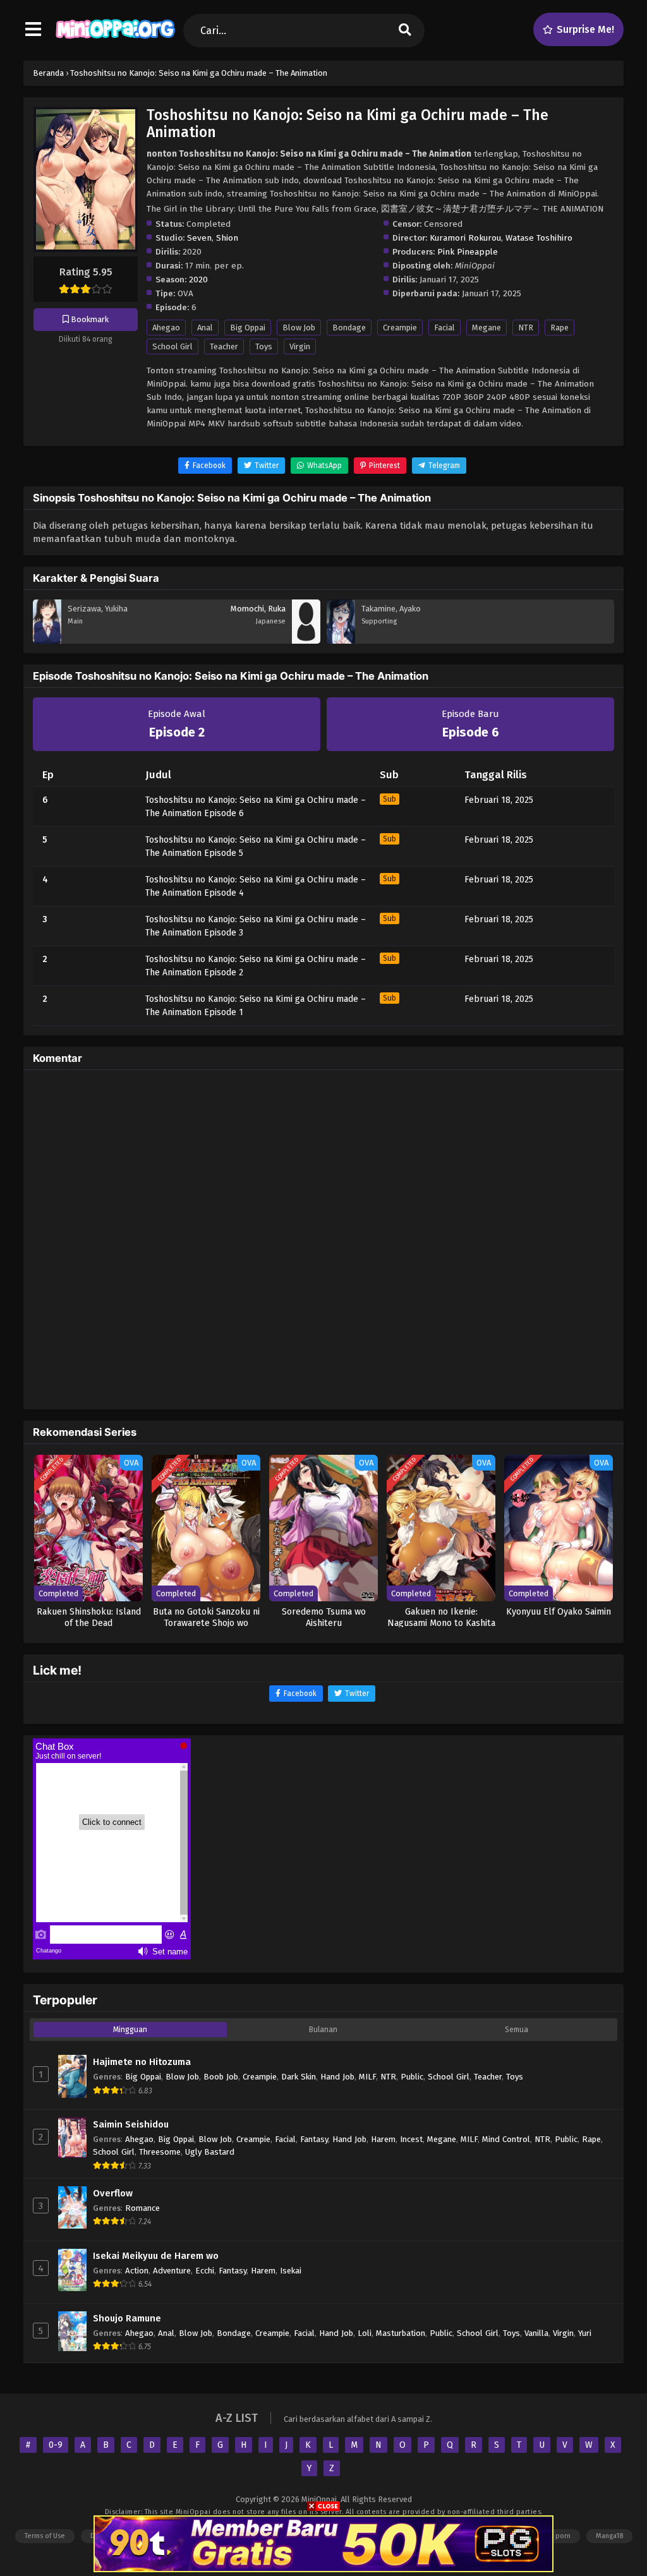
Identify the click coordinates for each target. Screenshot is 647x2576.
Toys (264, 346)
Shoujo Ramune (127, 2318)
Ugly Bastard (210, 2152)
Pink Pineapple (468, 252)
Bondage (349, 328)
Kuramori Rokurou (465, 238)
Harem (383, 2139)
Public (412, 2077)
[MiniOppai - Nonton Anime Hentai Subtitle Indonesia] (115, 41)
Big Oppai (248, 328)
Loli (365, 2333)
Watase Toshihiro (539, 238)
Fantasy (314, 2139)
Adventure (172, 2271)
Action (137, 2271)
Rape (559, 328)
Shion (227, 238)
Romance (142, 2208)
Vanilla (536, 2333)
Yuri (585, 2333)
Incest (411, 2139)
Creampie (400, 328)
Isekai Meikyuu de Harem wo (156, 2256)
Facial (444, 328)
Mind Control (506, 2139)
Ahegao (166, 328)
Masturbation (401, 2333)
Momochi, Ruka (258, 609)
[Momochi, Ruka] (306, 641)
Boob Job (221, 2077)
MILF (367, 2077)
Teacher (224, 346)
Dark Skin (299, 2077)
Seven (199, 238)
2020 (198, 280)
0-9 (56, 2445)
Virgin (300, 346)
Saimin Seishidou (131, 2124)
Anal (205, 328)
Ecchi (205, 2271)
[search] (405, 31)
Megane (487, 328)
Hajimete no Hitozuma (142, 2062)
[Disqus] (323, 1237)
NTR (526, 328)
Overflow (113, 2193)
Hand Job (337, 2077)
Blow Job (299, 328)
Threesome (160, 2152)
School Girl (172, 346)
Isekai (291, 2271)
